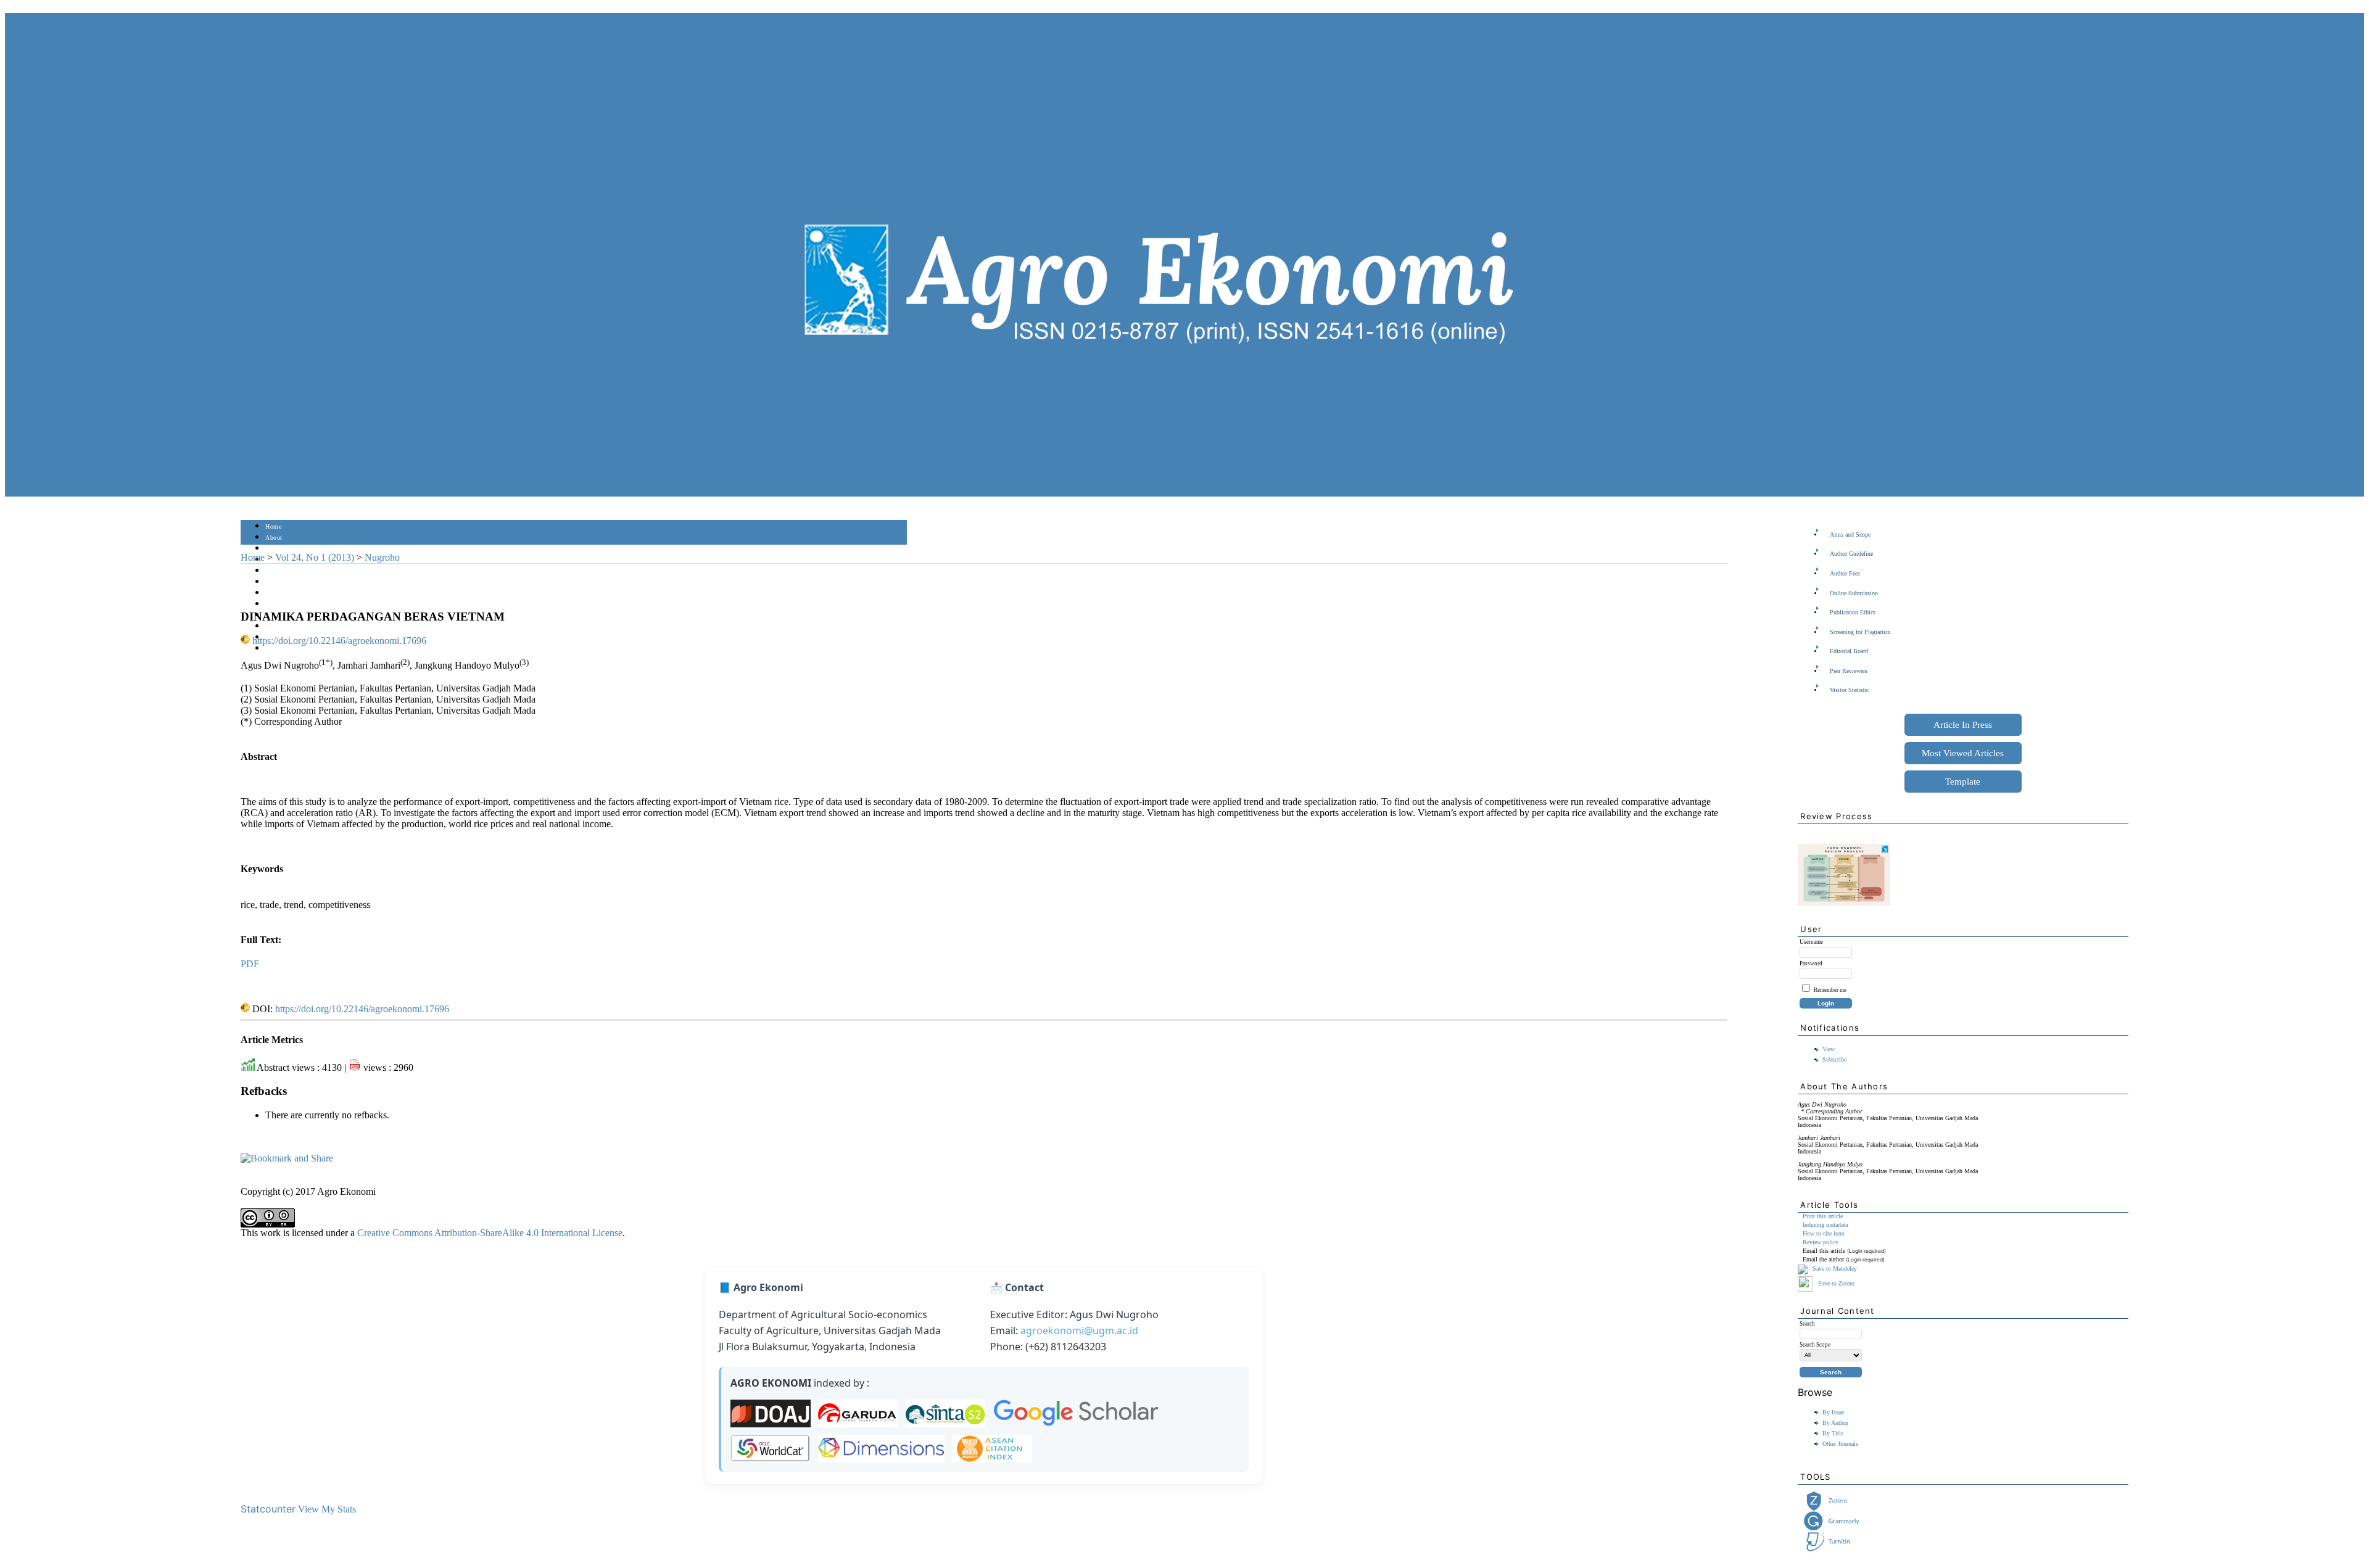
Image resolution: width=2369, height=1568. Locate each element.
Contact (276, 649)
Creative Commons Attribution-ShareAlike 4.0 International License (490, 1233)
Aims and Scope (1850, 534)
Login (274, 549)
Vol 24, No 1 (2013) (315, 557)
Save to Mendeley (1835, 1269)
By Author (1835, 1423)
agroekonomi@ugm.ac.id (1079, 1331)
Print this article (1823, 1216)
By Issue (1833, 1412)
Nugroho (382, 557)
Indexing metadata (1825, 1225)
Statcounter (268, 1509)
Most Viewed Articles (1963, 753)
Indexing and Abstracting (300, 626)
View (1829, 1049)
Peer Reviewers (1849, 671)
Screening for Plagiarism (1860, 632)
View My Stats (327, 1509)
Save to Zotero (1835, 1283)
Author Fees (1845, 573)
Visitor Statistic (1849, 690)
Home (273, 526)
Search (274, 571)
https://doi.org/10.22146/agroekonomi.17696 (339, 641)
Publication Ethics (1853, 612)
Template (1963, 782)
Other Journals (1840, 1444)
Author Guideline (1851, 554)
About (274, 538)
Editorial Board (1849, 651)
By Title (1833, 1433)
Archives (277, 593)
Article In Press (1963, 725)
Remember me (1830, 990)
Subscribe (1834, 1059)
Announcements (287, 604)
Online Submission (1854, 593)
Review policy (1821, 1242)
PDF (250, 964)
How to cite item (1824, 1233)
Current (276, 582)
